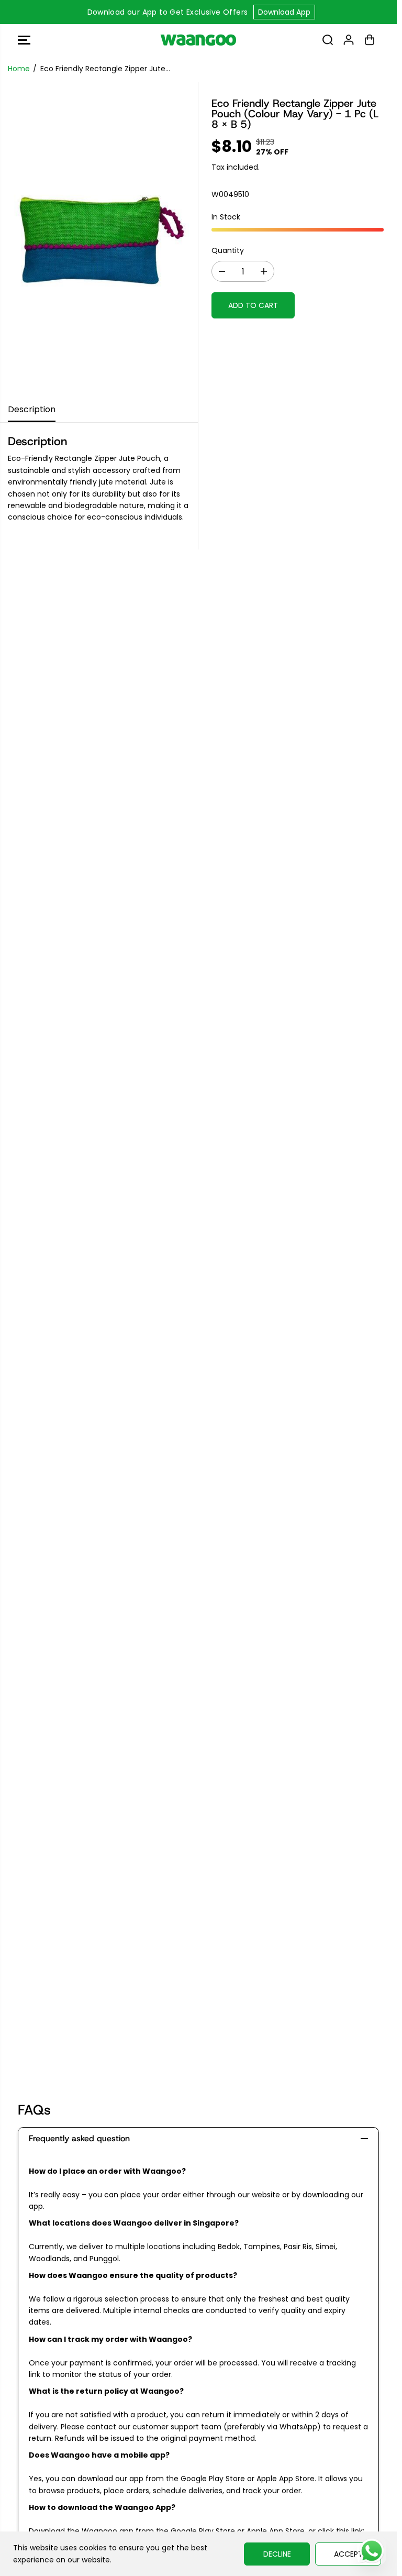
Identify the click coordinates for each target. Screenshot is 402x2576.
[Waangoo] (198, 40)
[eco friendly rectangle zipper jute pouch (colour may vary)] (99, 239)
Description (32, 409)
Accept (348, 2554)
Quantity (228, 250)
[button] (24, 40)
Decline (277, 2554)
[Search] (328, 40)
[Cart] (370, 40)
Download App (284, 12)
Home (19, 69)
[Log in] (349, 40)
